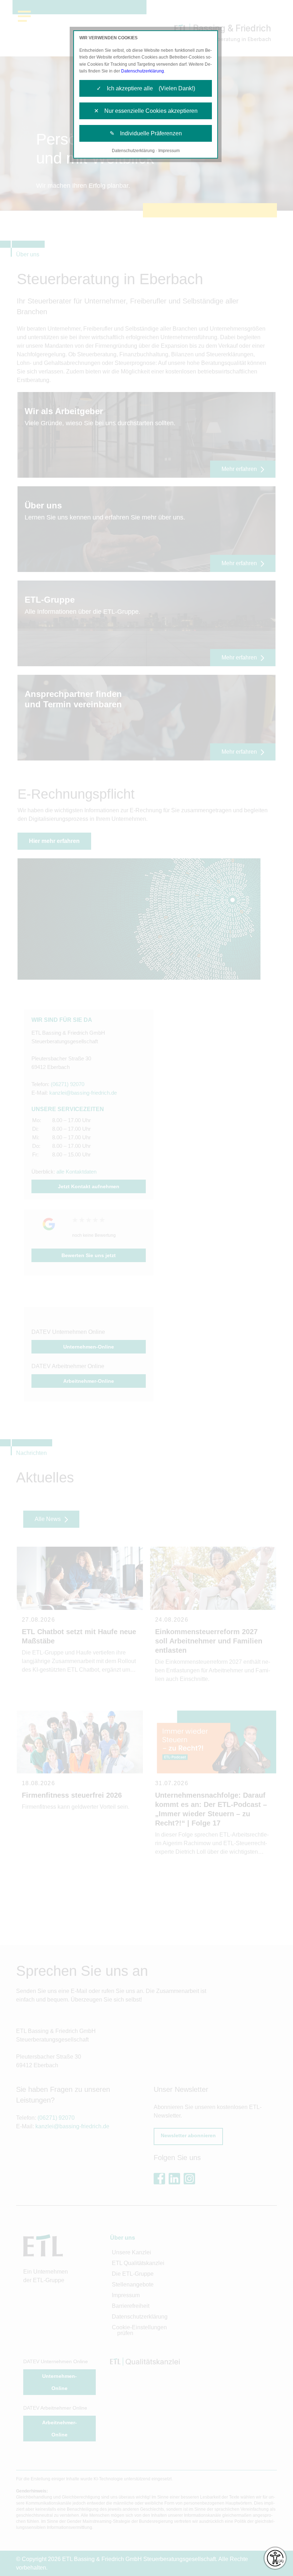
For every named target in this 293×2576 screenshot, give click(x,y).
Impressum (169, 151)
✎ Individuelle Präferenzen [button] (146, 133)
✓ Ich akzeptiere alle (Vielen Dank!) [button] (146, 88)
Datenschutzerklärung (143, 71)
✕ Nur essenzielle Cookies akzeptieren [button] (146, 111)
